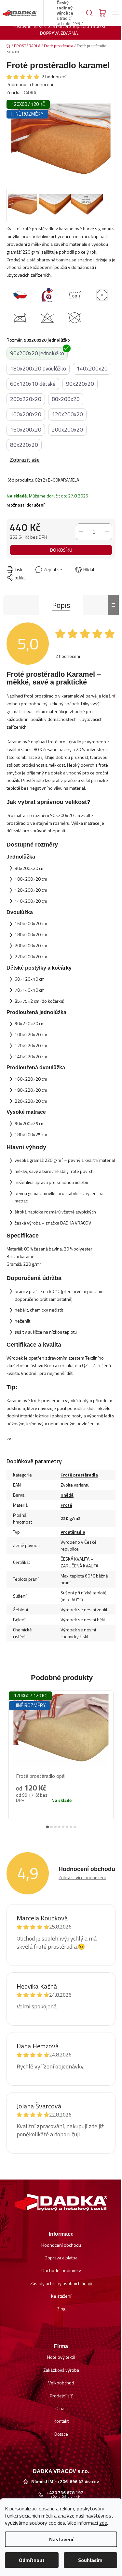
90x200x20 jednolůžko (37, 353)
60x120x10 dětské (33, 384)
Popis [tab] (61, 605)
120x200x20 (67, 414)
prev (10, 1751)
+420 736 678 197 (65, 2493)
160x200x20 (26, 430)
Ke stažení (61, 2296)
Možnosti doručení (25, 505)
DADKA (29, 92)
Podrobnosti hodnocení (30, 84)
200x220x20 (26, 399)
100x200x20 (26, 414)
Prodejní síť (61, 2396)
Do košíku (61, 550)
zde (103, 2523)
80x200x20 (66, 399)
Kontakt (61, 2421)
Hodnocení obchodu (61, 2245)
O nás (61, 2408)
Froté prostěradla (79, 1475)
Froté (66, 1505)
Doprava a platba (61, 2258)
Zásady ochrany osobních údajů (61, 2283)
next (112, 1751)
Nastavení (61, 2539)
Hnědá (67, 1495)
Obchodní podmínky (61, 2270)
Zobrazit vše (25, 460)
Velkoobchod (61, 2383)
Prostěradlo (73, 1532)
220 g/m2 (71, 1518)
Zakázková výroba (61, 2370)
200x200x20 (67, 430)
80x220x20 (24, 445)
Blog (61, 2309)
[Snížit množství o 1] (81, 532)
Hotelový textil (61, 2357)
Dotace (61, 2434)
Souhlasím (90, 2560)
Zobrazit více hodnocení (82, 1877)
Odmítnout (32, 2560)
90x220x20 (80, 384)
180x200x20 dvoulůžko (38, 369)
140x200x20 (92, 369)
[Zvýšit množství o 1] (107, 532)
